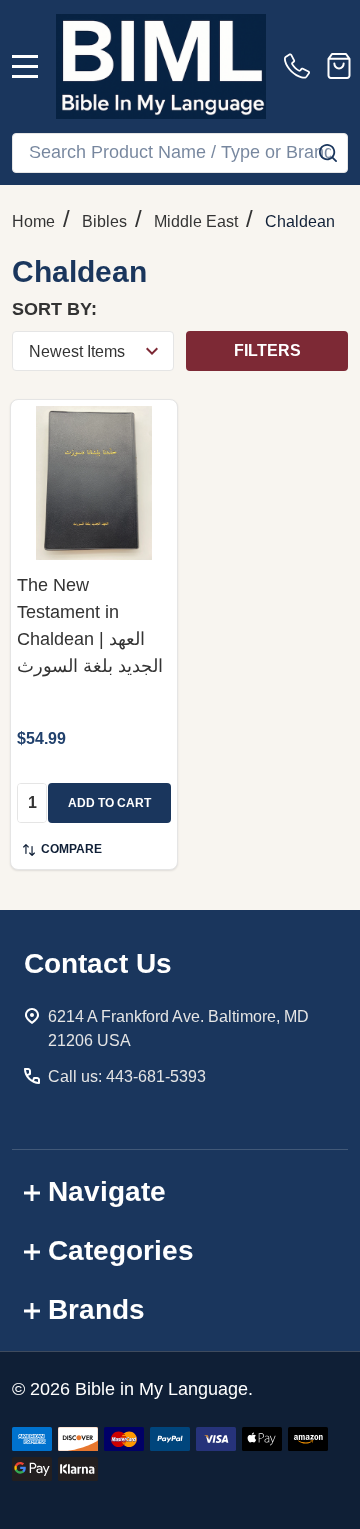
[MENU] (25, 66)
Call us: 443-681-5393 (127, 1076)
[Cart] (339, 66)
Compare (71, 849)
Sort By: (54, 309)
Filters (267, 350)
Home (33, 221)
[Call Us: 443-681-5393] (301, 66)
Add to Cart (109, 803)
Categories (121, 1250)
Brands (96, 1309)
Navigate (107, 1191)
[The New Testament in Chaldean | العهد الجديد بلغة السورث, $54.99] (94, 483)
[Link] (161, 66)
